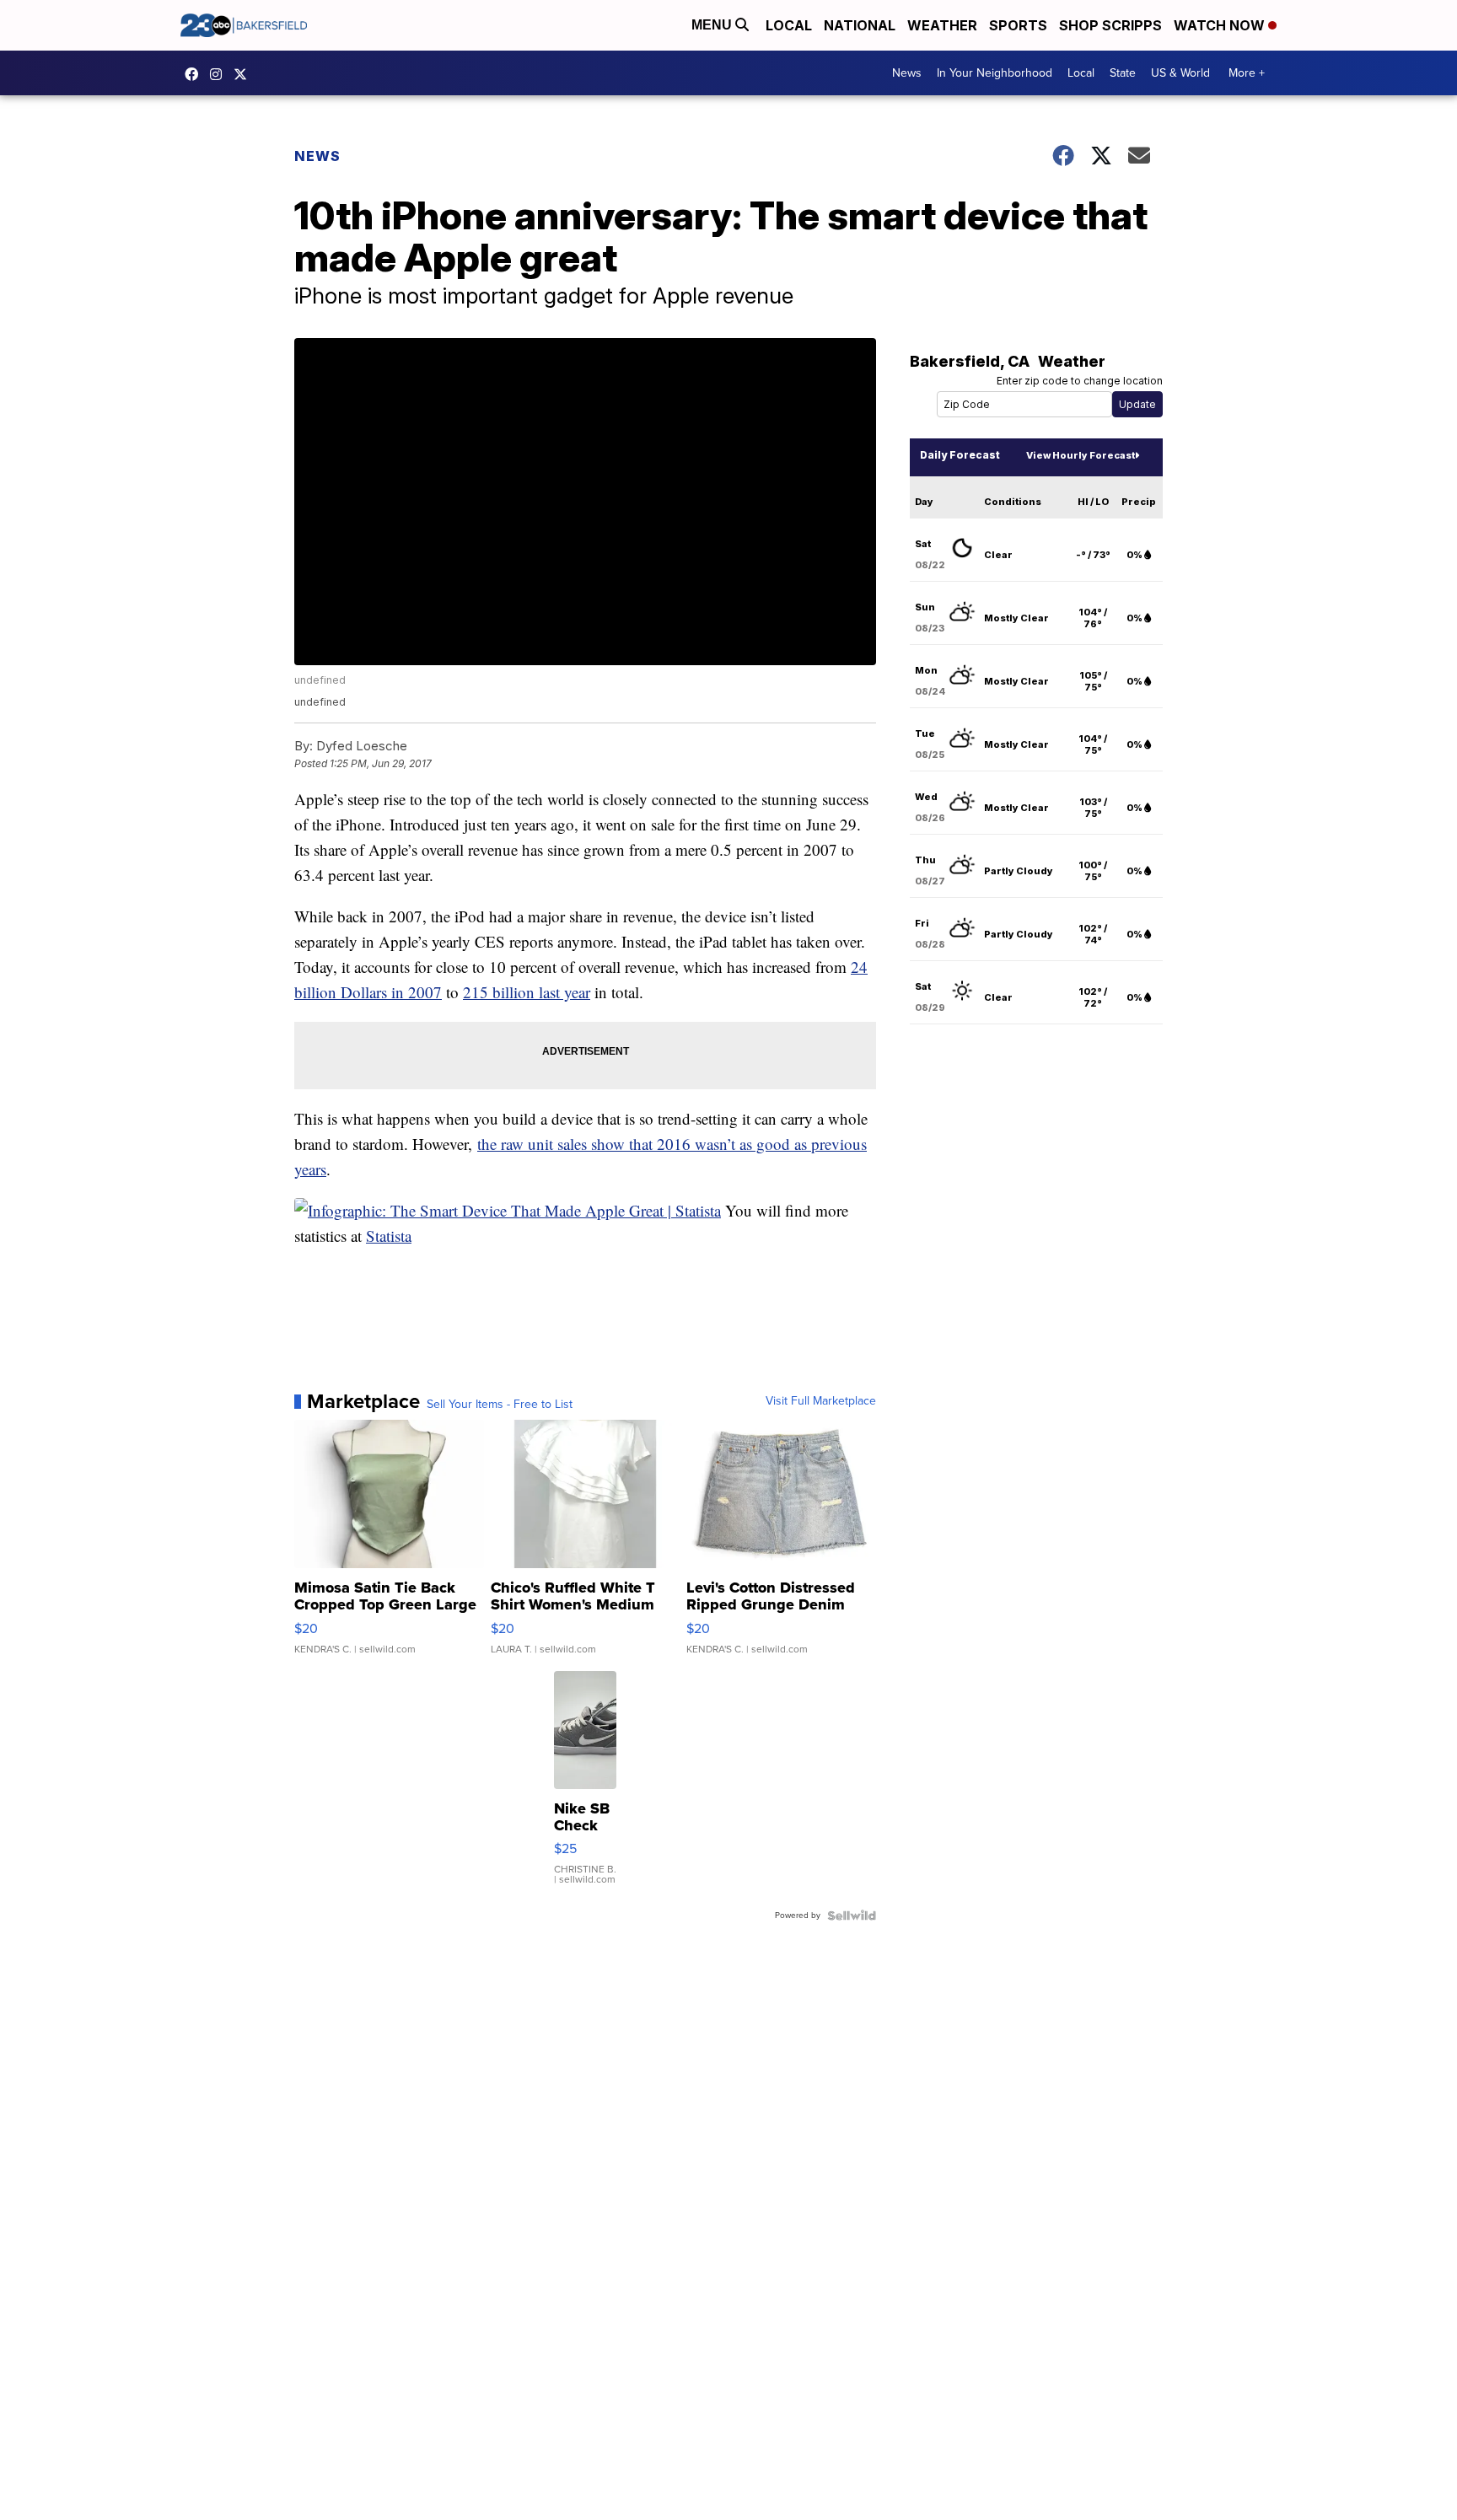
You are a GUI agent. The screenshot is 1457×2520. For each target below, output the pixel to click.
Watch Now (1221, 25)
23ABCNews (220, 74)
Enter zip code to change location (1080, 381)
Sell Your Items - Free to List (500, 1405)
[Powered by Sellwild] (852, 1916)
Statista (389, 1236)
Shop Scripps (1110, 25)
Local (789, 25)
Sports (1018, 25)
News (907, 73)
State (1123, 73)
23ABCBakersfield (196, 74)
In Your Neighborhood (995, 73)
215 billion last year (527, 992)
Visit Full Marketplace (821, 1401)
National (860, 25)
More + (1247, 73)
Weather (942, 25)
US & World (1180, 73)
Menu (713, 25)
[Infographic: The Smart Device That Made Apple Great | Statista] (508, 1210)
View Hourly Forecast (1081, 455)
